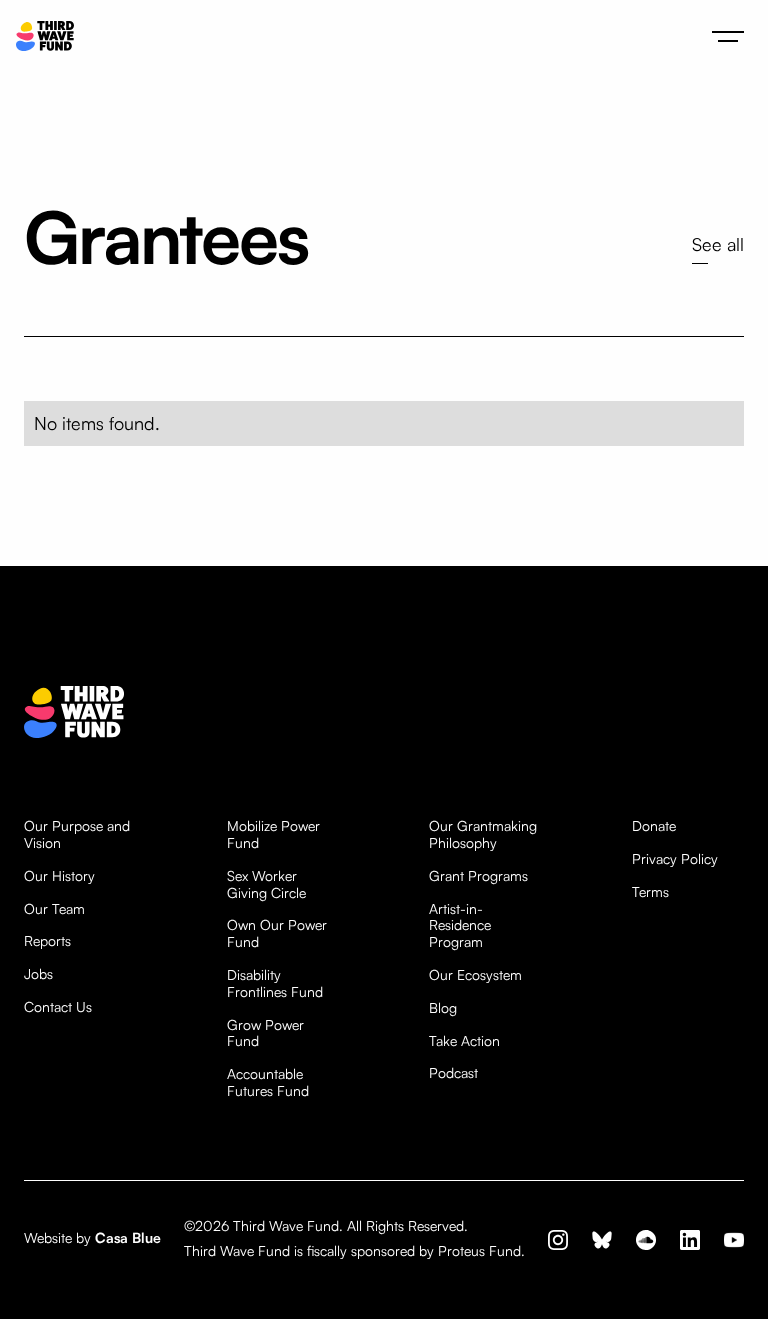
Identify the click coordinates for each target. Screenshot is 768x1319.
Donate (654, 826)
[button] (728, 36)
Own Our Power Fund (277, 933)
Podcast (453, 1073)
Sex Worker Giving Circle (266, 884)
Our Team (54, 909)
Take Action (464, 1041)
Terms (650, 892)
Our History (59, 876)
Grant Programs (478, 876)
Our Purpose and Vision (77, 834)
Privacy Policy (675, 859)
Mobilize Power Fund (273, 834)
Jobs (38, 974)
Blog (443, 1008)
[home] (45, 36)
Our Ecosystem (475, 975)
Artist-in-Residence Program (460, 926)
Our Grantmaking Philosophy (483, 834)
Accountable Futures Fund (268, 1082)
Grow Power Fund (265, 1033)
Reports (47, 941)
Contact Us (58, 1007)
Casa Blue (128, 1237)
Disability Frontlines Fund (275, 983)
